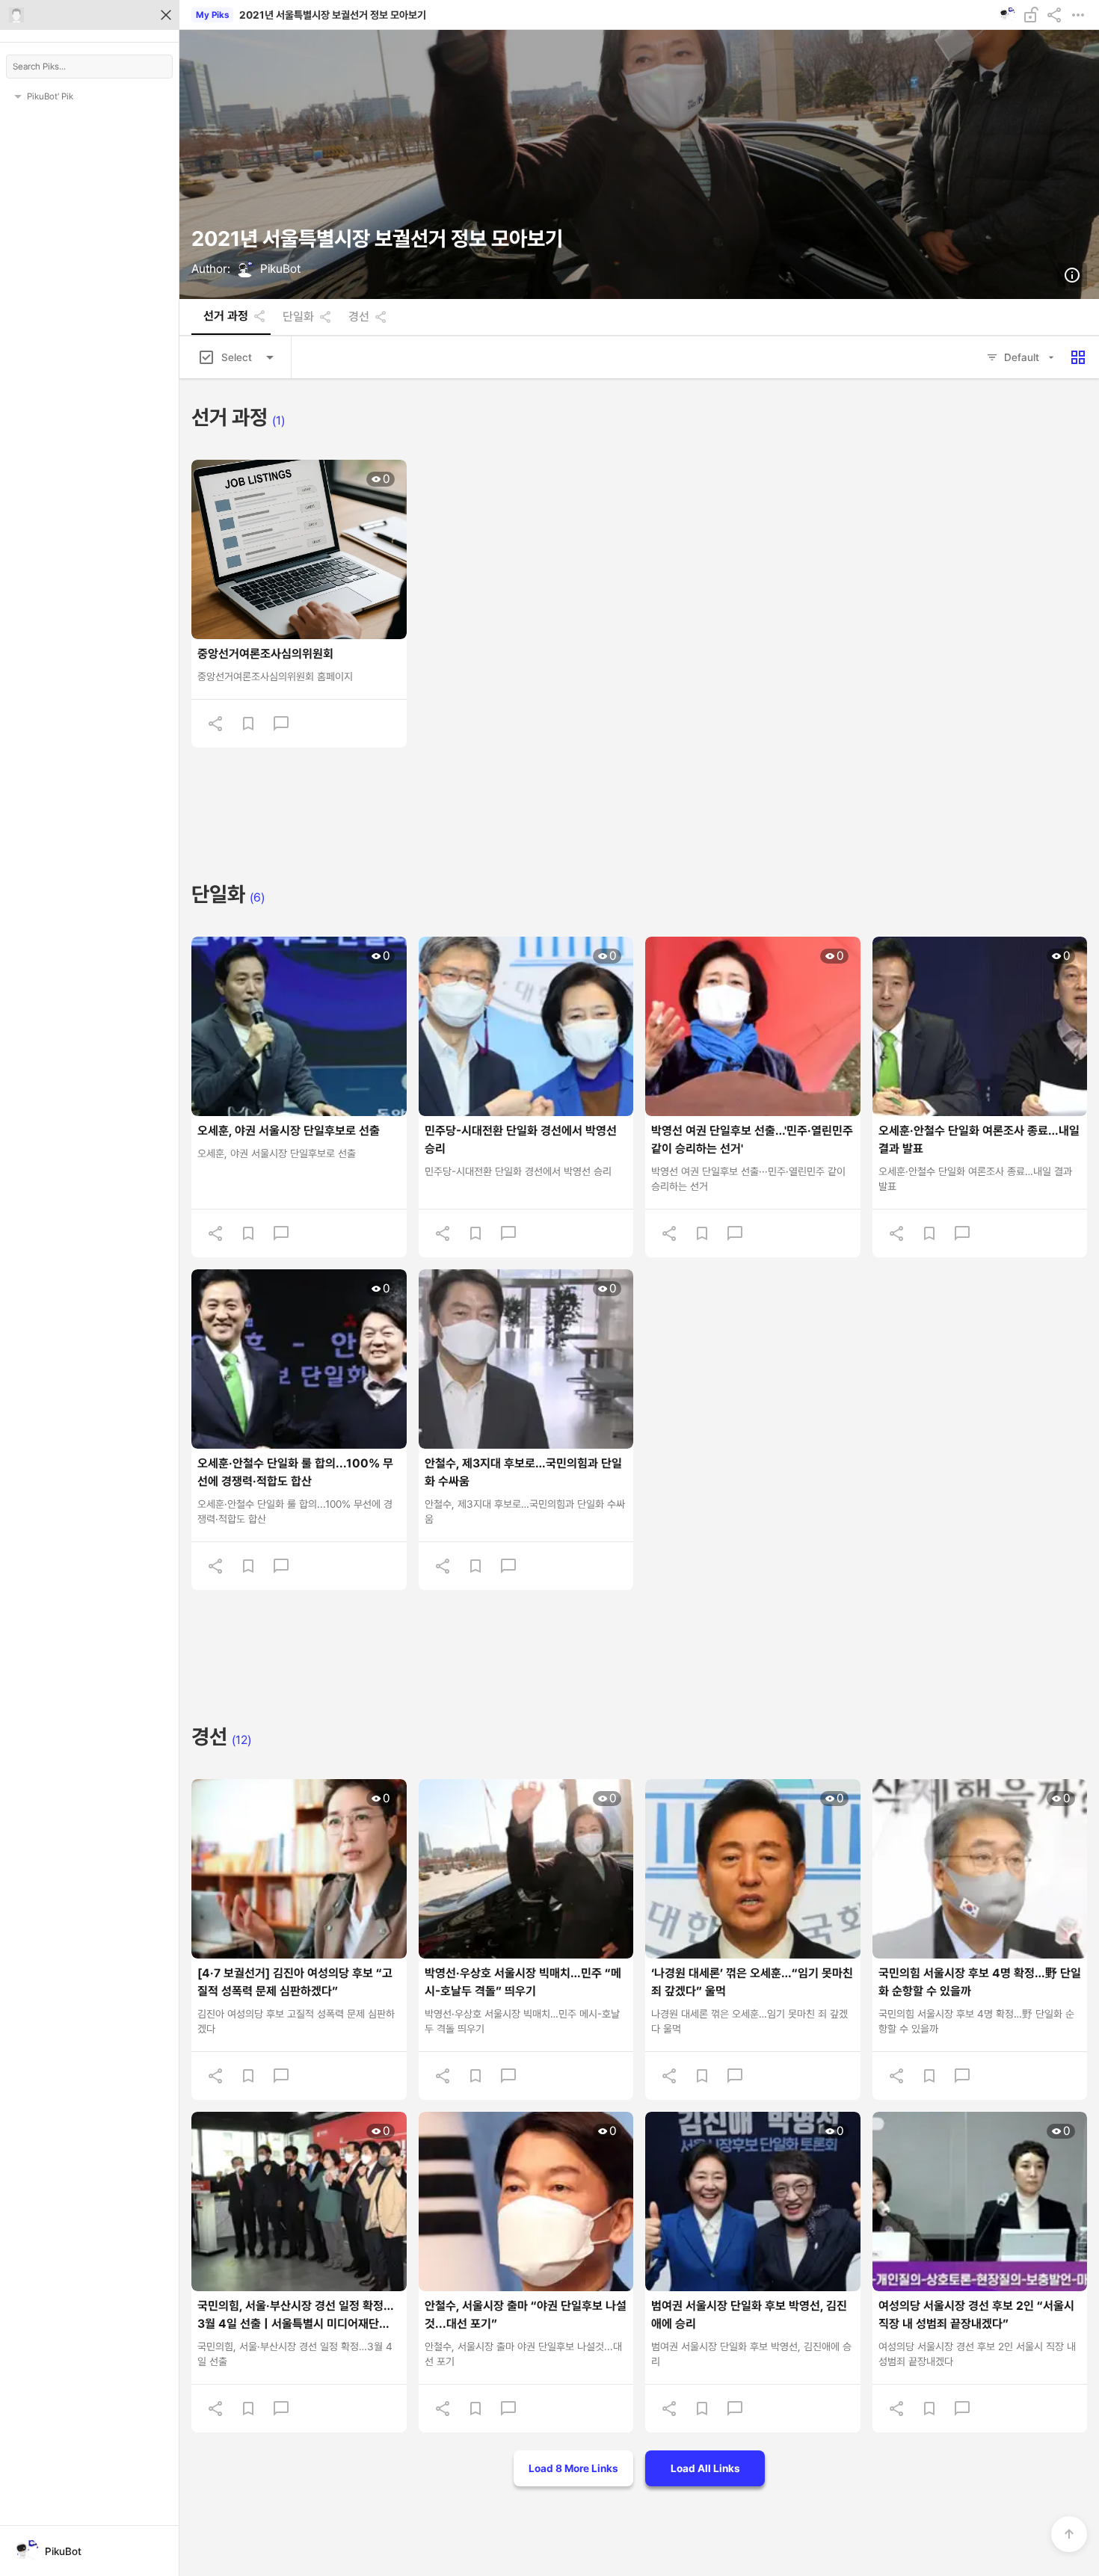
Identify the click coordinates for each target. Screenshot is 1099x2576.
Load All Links (705, 2468)
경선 (359, 317)
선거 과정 (226, 316)
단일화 (298, 317)
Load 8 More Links (573, 2468)
